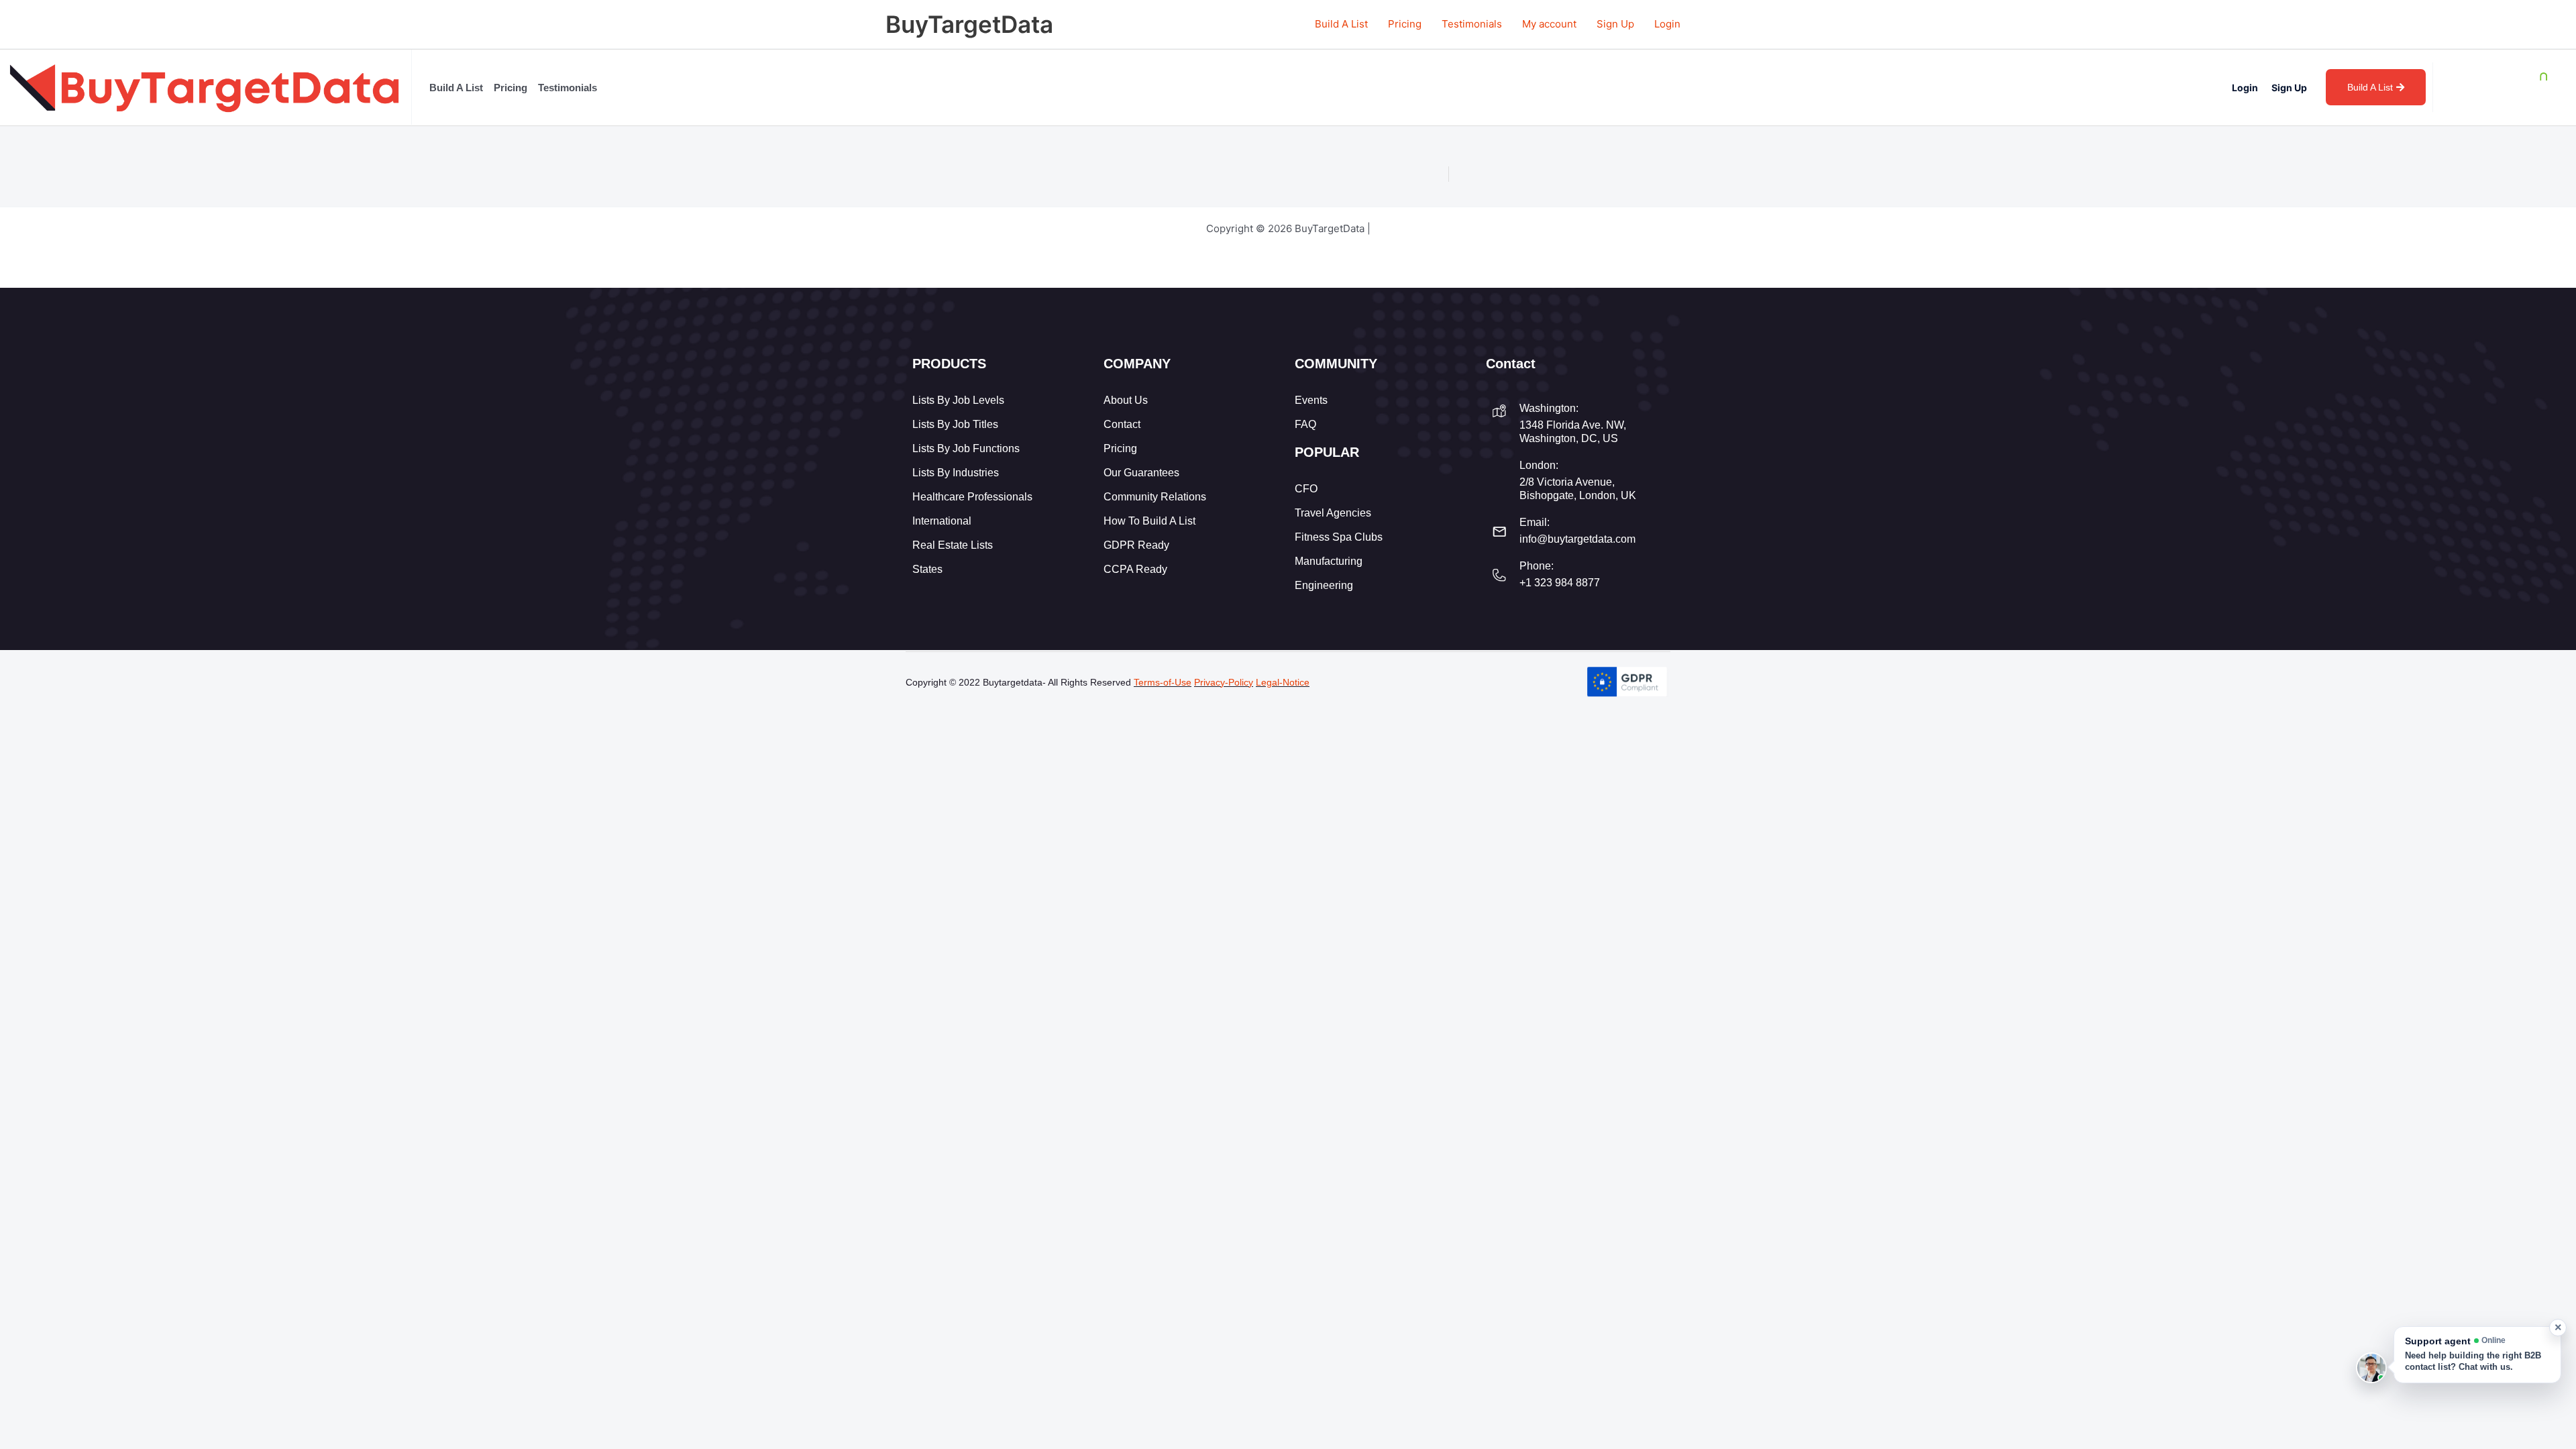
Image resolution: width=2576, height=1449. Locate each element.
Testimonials (1472, 24)
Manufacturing (1329, 561)
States (927, 569)
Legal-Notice (1283, 682)
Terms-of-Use (1163, 682)
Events (1311, 400)
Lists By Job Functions (966, 448)
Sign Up (1615, 24)
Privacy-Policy (1224, 682)
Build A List (1341, 24)
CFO (1306, 489)
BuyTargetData (969, 24)
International (942, 521)
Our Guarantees (1141, 473)
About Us (1126, 400)
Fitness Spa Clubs (1339, 537)
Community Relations (1155, 497)
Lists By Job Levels (958, 400)
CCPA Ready (1135, 569)
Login (1667, 24)
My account (1549, 24)
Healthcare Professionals (972, 497)
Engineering (1324, 585)
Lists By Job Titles (955, 424)
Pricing (1405, 24)
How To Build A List (1149, 521)
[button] (2477, 1355)
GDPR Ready (1136, 545)
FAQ (1305, 424)
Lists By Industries (956, 473)
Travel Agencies (1333, 513)
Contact (1122, 424)
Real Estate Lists (953, 545)
